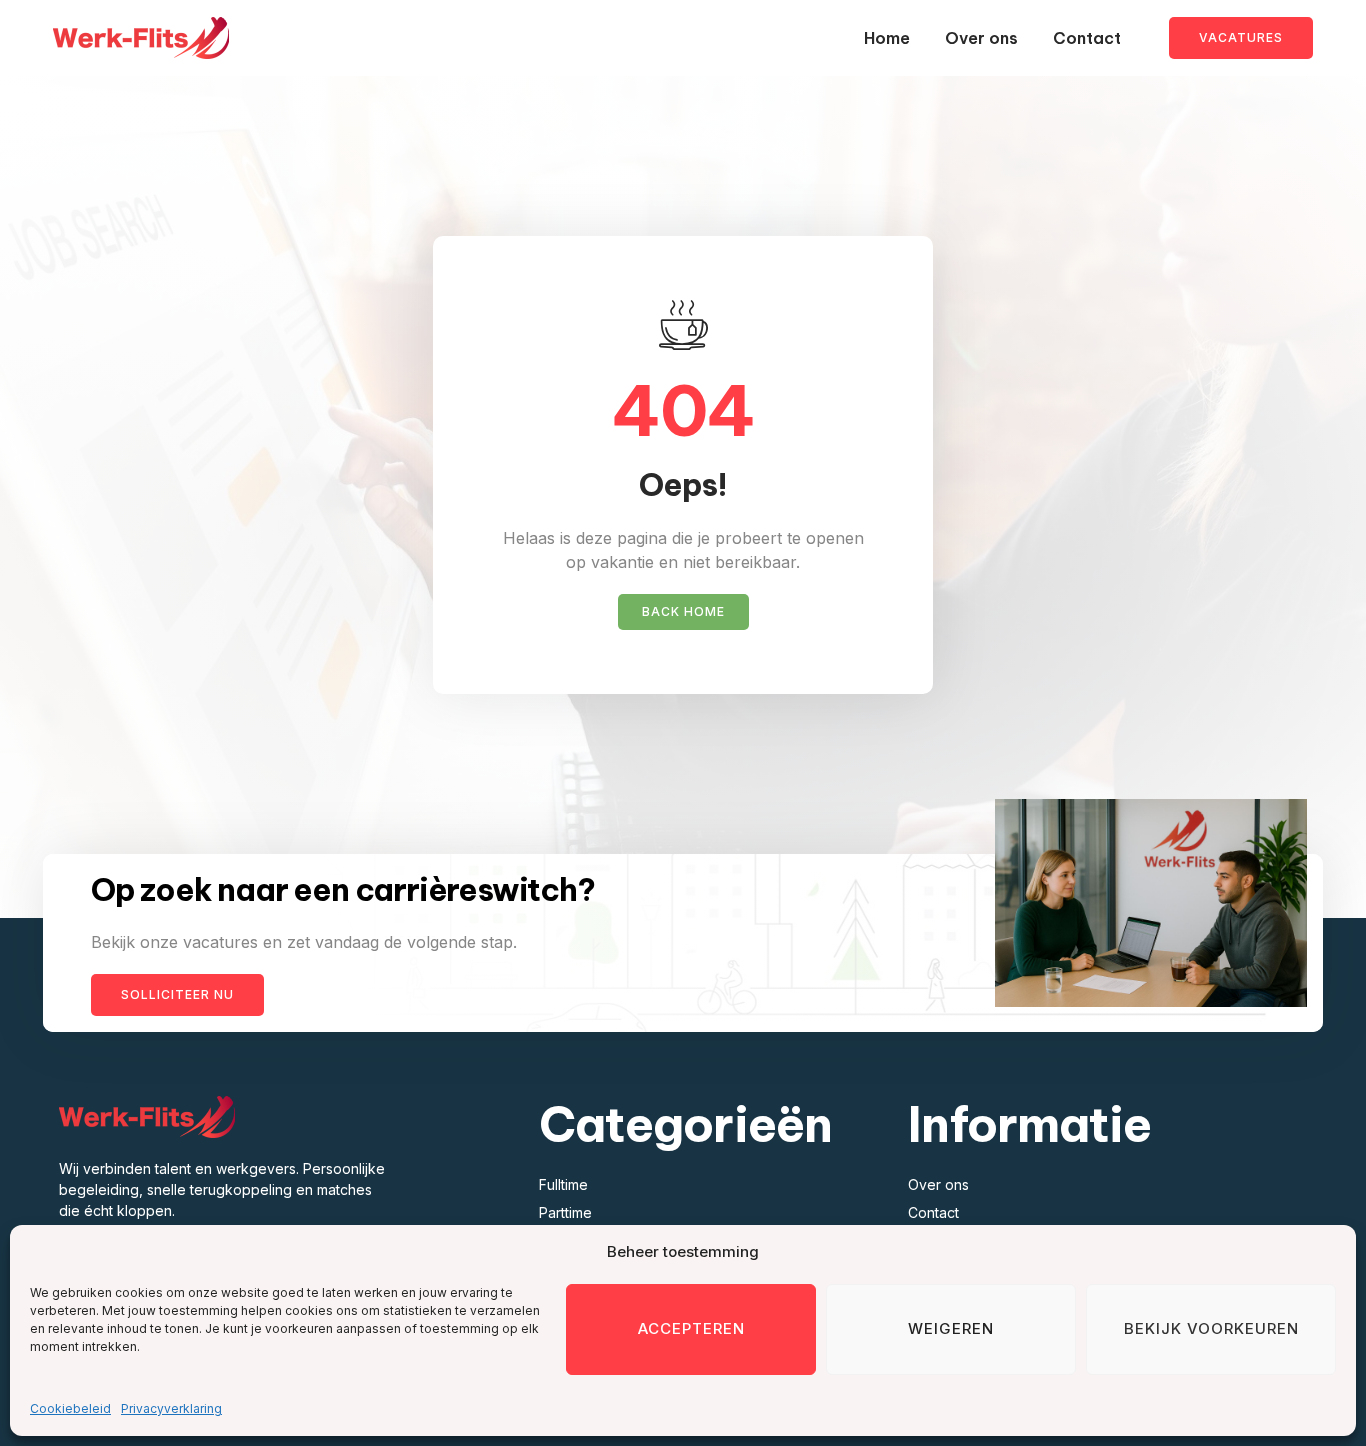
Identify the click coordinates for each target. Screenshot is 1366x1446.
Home (887, 38)
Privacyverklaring (171, 1408)
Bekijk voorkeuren (1211, 1328)
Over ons (981, 38)
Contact (1087, 38)
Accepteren (691, 1328)
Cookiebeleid (70, 1408)
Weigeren (951, 1328)
